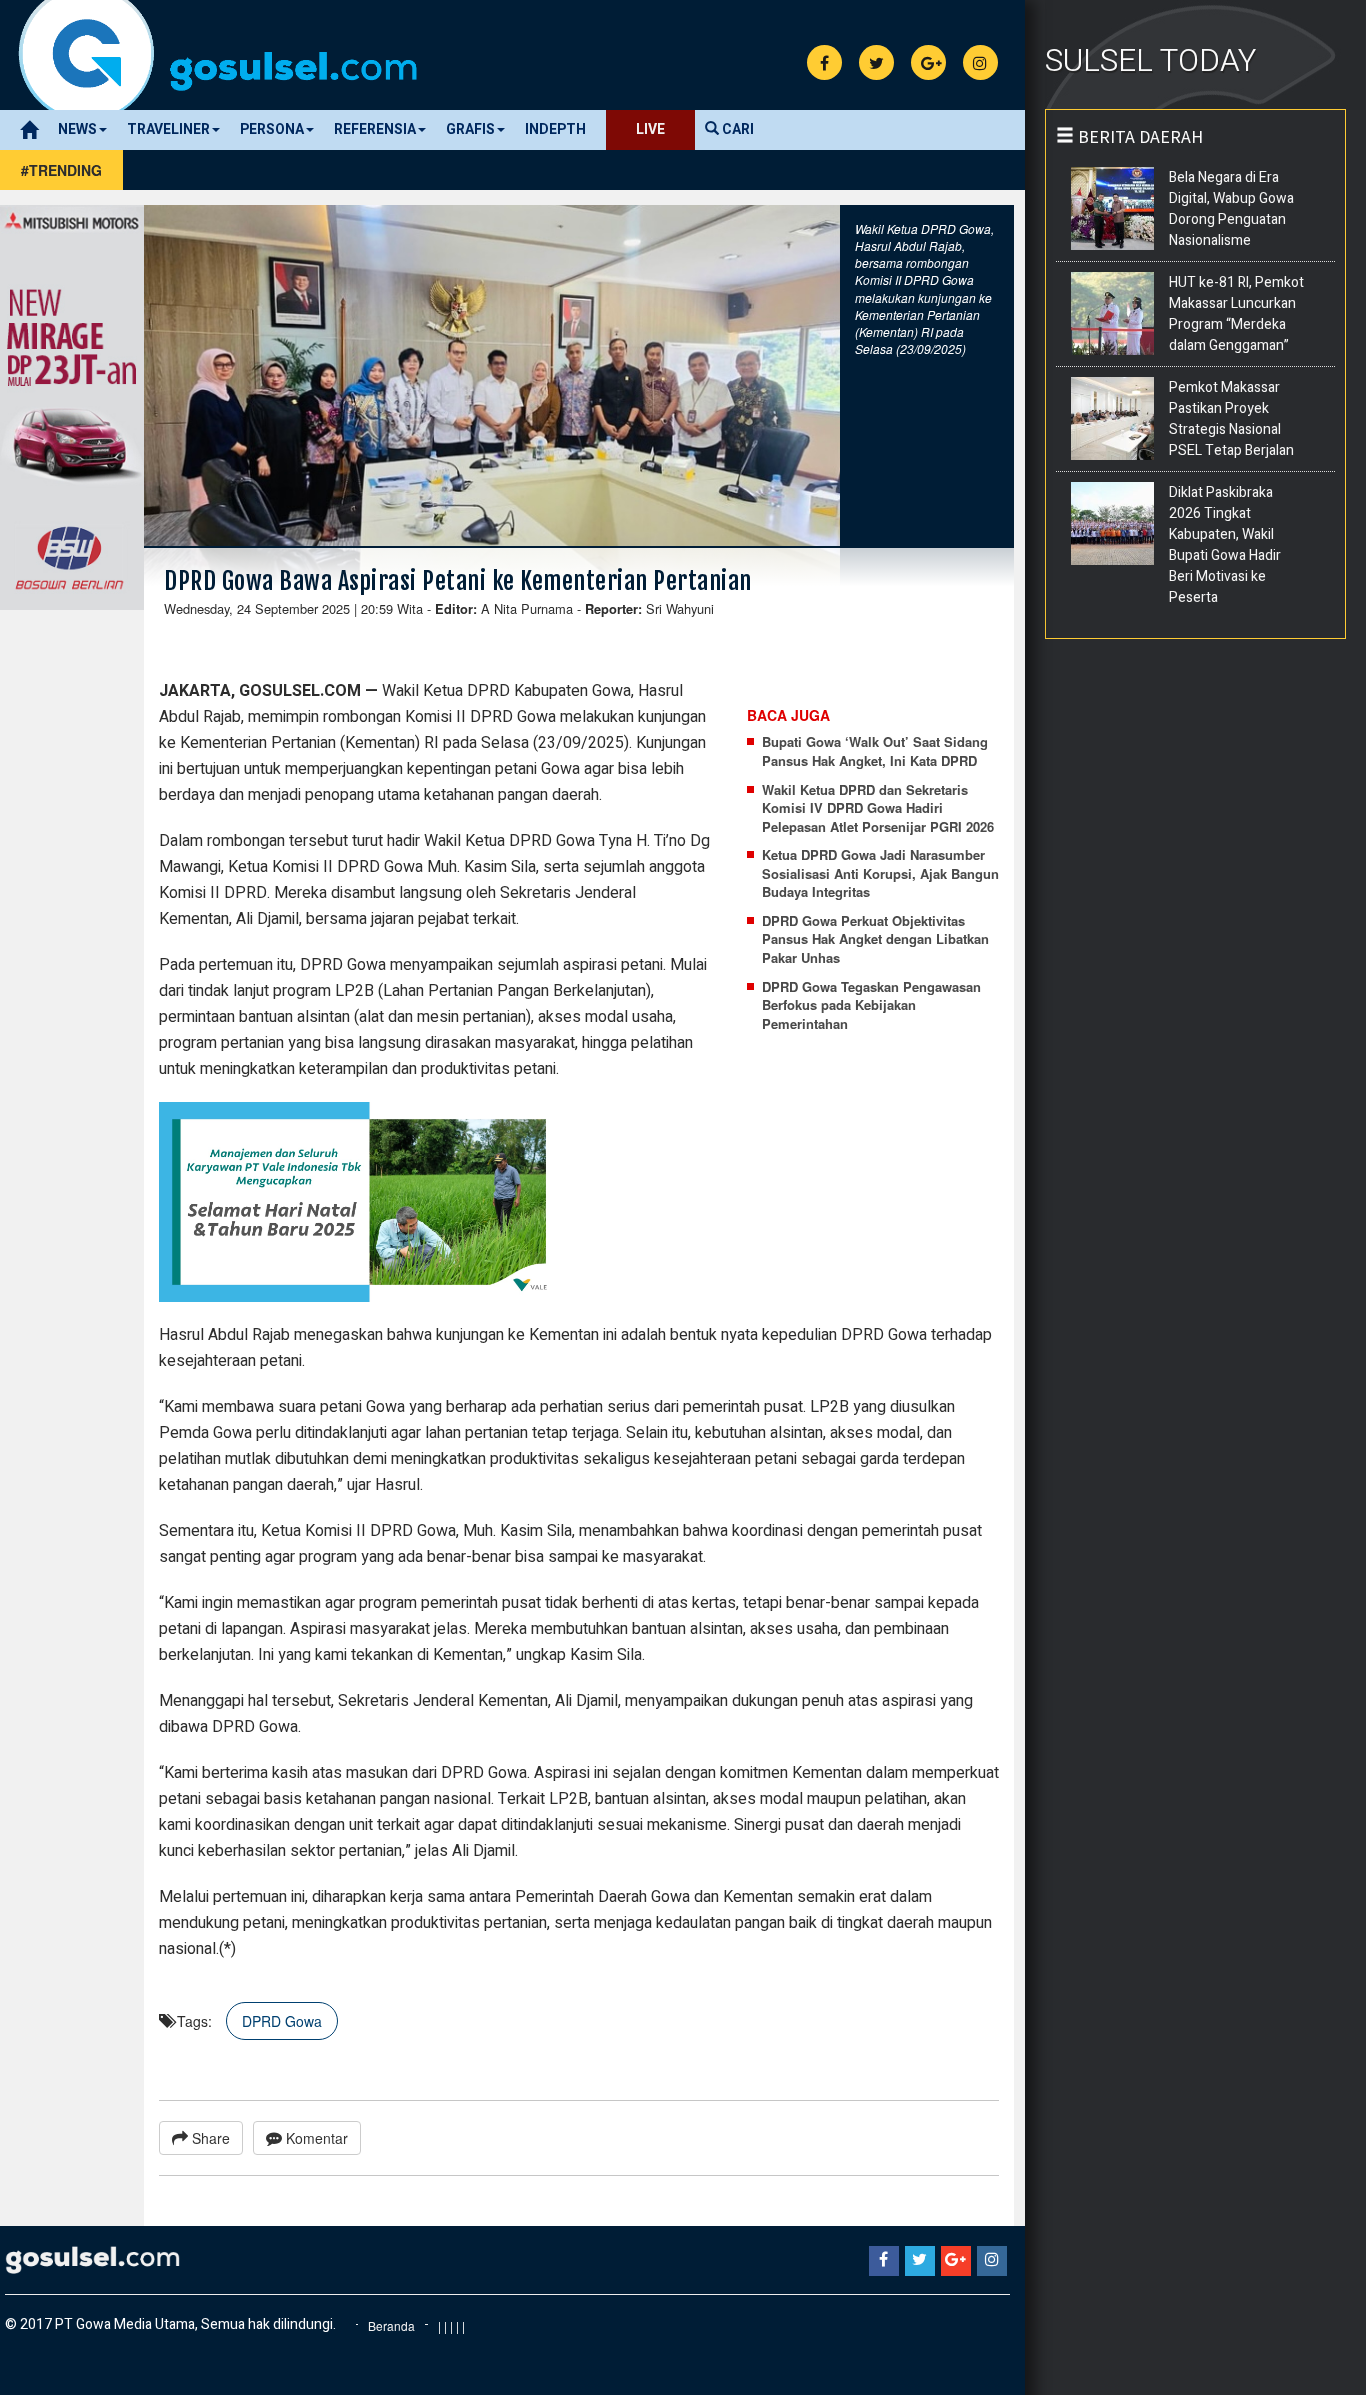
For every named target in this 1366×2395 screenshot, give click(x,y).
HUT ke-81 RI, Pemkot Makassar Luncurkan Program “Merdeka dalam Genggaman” (1236, 314)
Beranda (391, 2325)
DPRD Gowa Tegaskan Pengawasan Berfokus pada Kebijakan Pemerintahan (871, 1005)
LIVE (650, 129)
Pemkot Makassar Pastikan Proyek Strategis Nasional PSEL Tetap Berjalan (1231, 419)
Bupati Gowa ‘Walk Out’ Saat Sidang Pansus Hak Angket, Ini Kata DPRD (875, 751)
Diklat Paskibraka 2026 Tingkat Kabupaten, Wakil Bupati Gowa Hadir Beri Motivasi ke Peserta (1225, 545)
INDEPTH (555, 129)
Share (209, 2138)
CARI (736, 129)
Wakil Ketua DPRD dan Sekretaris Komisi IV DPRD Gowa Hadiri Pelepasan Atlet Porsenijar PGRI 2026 (878, 808)
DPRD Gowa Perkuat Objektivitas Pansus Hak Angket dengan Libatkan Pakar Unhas (875, 939)
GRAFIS (470, 129)
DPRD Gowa (282, 2021)
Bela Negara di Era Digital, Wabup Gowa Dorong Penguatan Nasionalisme (1231, 209)
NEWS (77, 129)
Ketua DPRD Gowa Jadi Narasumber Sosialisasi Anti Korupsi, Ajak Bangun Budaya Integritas (880, 873)
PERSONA (272, 129)
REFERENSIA (375, 129)
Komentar (315, 2138)
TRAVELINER (168, 129)
